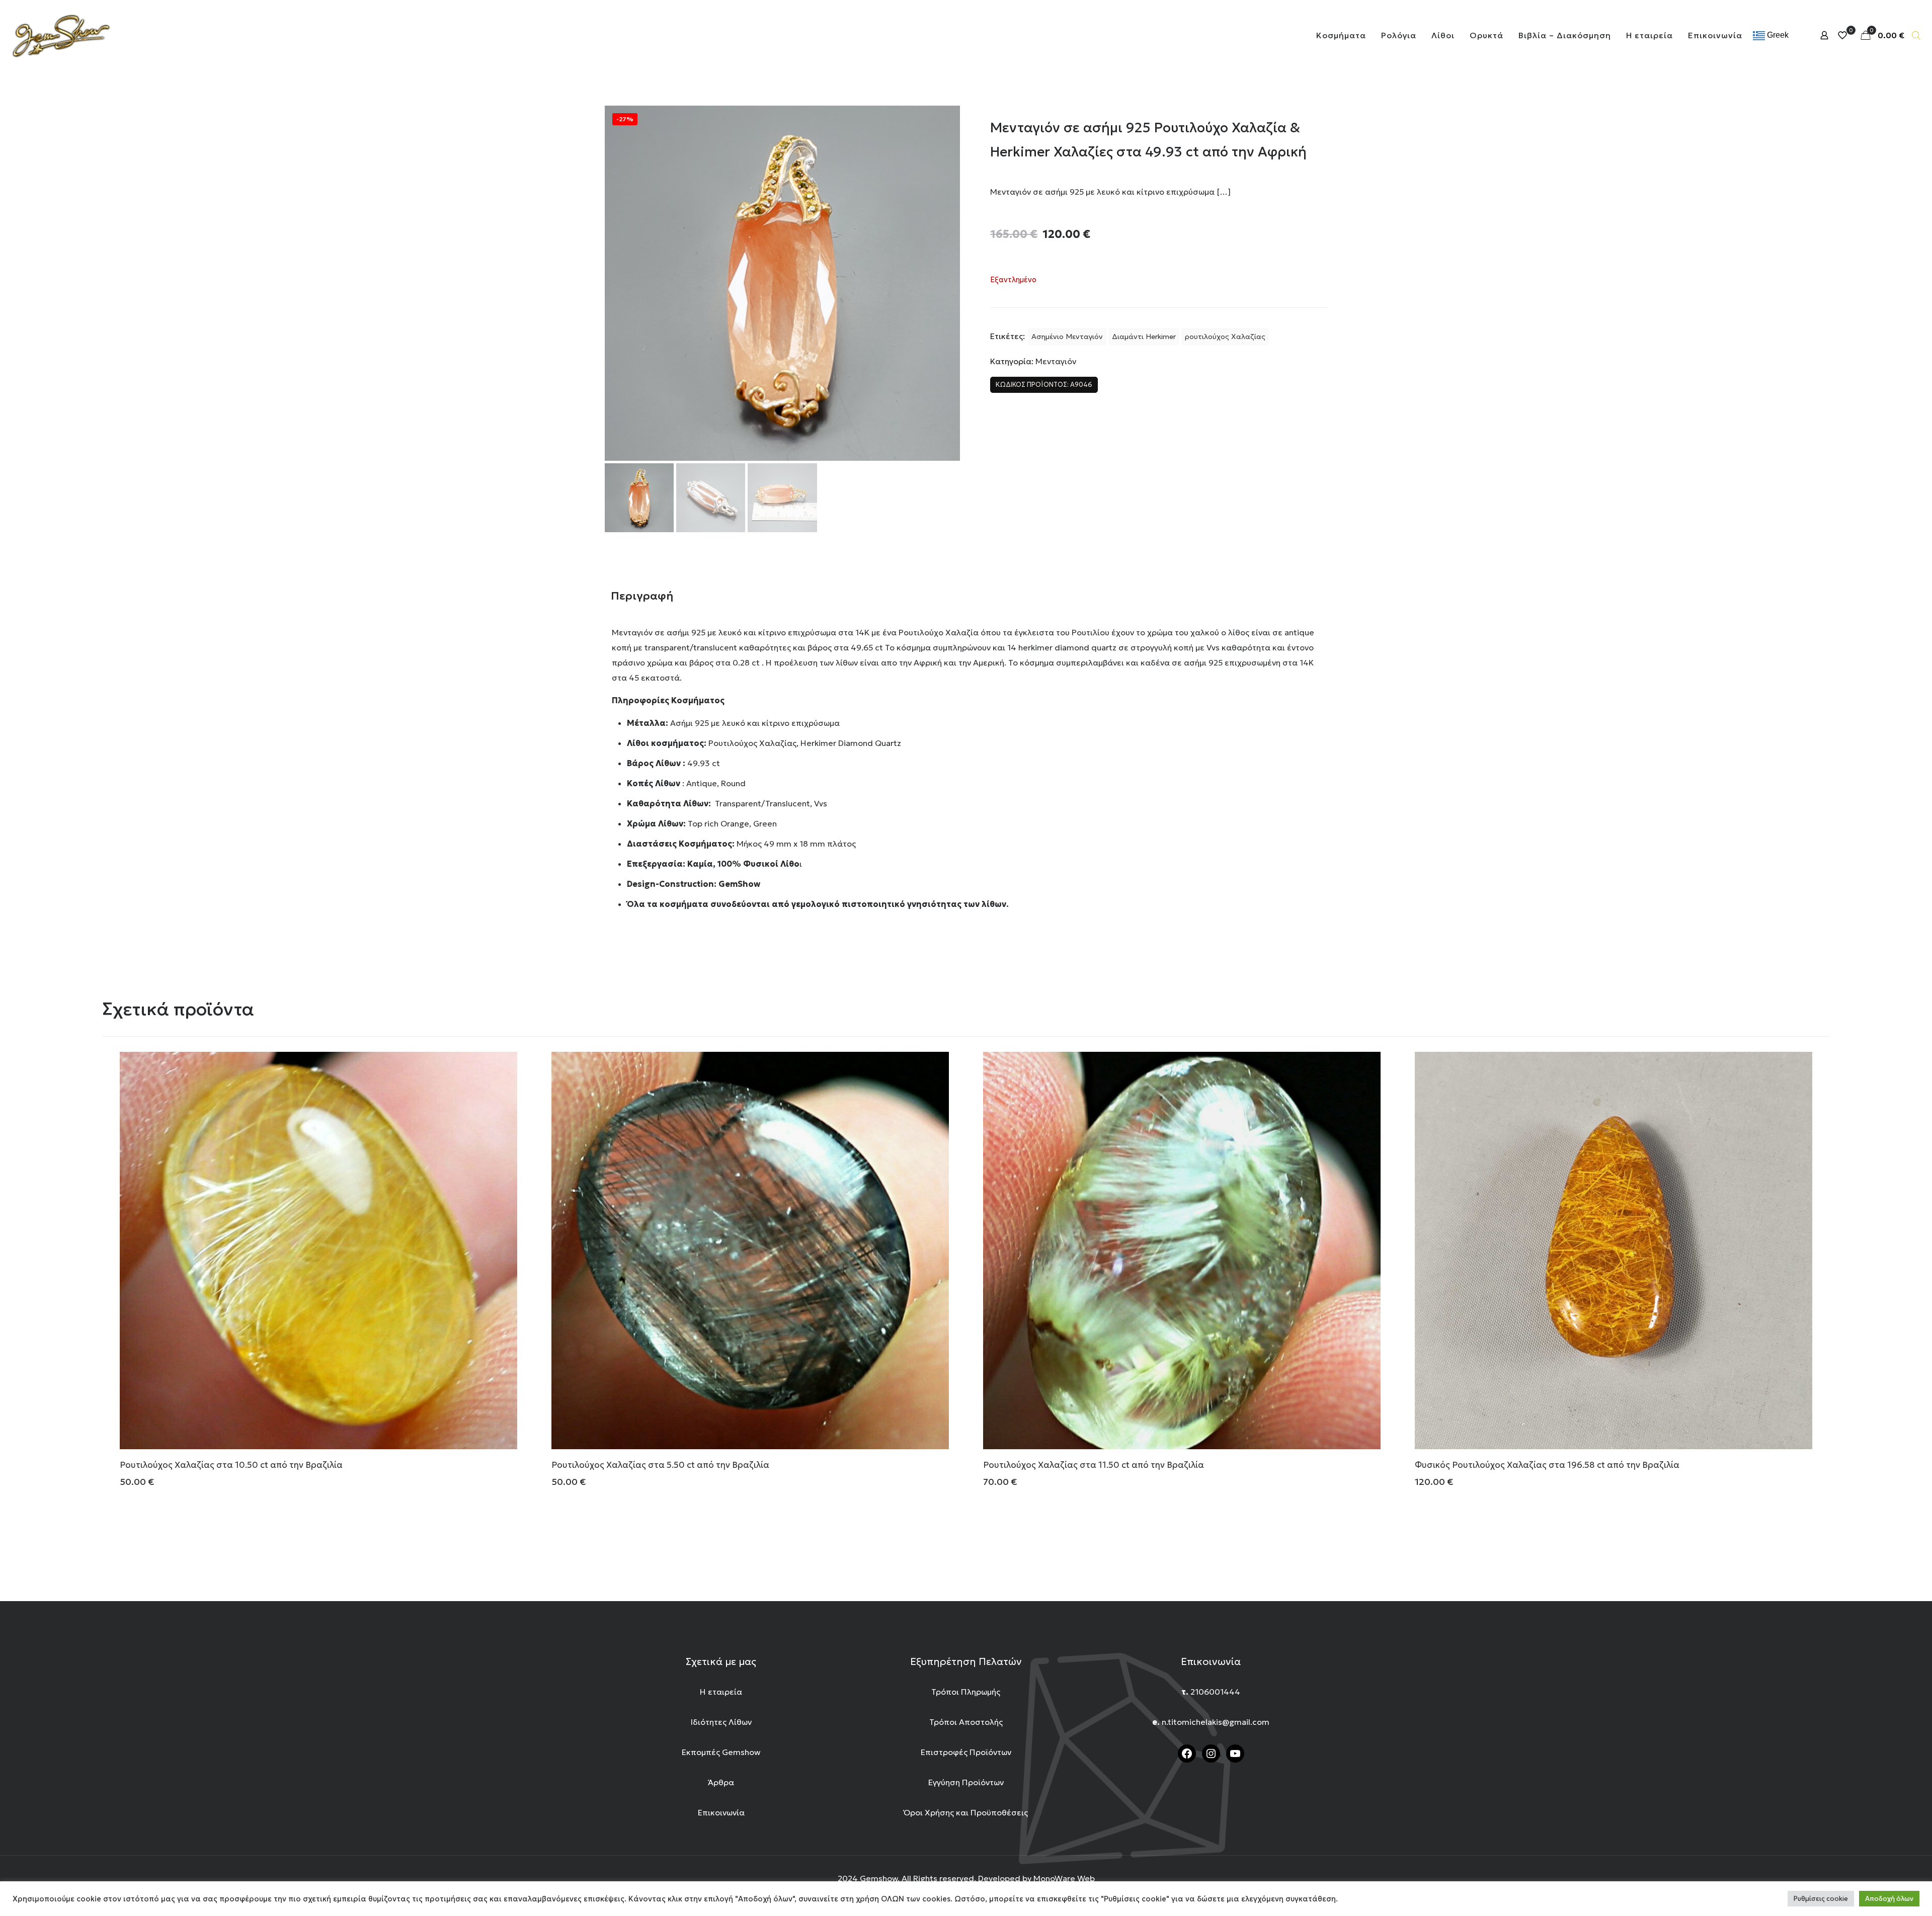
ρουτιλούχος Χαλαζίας (1225, 337)
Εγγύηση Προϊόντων (966, 1782)
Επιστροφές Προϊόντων (966, 1752)
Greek (1777, 35)
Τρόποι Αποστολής (966, 1722)
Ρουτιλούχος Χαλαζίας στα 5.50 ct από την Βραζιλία (660, 1465)
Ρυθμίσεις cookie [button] (1821, 1899)
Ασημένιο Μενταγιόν (1067, 337)
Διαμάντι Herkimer (1144, 337)
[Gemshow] (61, 35)
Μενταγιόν (1056, 361)
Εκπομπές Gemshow (721, 1752)
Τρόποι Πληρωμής (966, 1692)
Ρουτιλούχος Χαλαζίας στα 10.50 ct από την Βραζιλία (231, 1465)
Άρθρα (721, 1782)
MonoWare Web (1064, 1878)
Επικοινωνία (721, 1812)
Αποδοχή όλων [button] (1889, 1899)
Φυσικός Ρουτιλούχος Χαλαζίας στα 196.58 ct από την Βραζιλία (1547, 1465)
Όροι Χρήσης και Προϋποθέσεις (966, 1812)
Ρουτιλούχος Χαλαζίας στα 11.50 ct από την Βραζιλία (1094, 1465)
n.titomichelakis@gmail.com (1216, 1722)
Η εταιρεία (721, 1692)
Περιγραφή (642, 596)
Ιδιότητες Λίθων (721, 1722)
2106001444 (1215, 1692)
